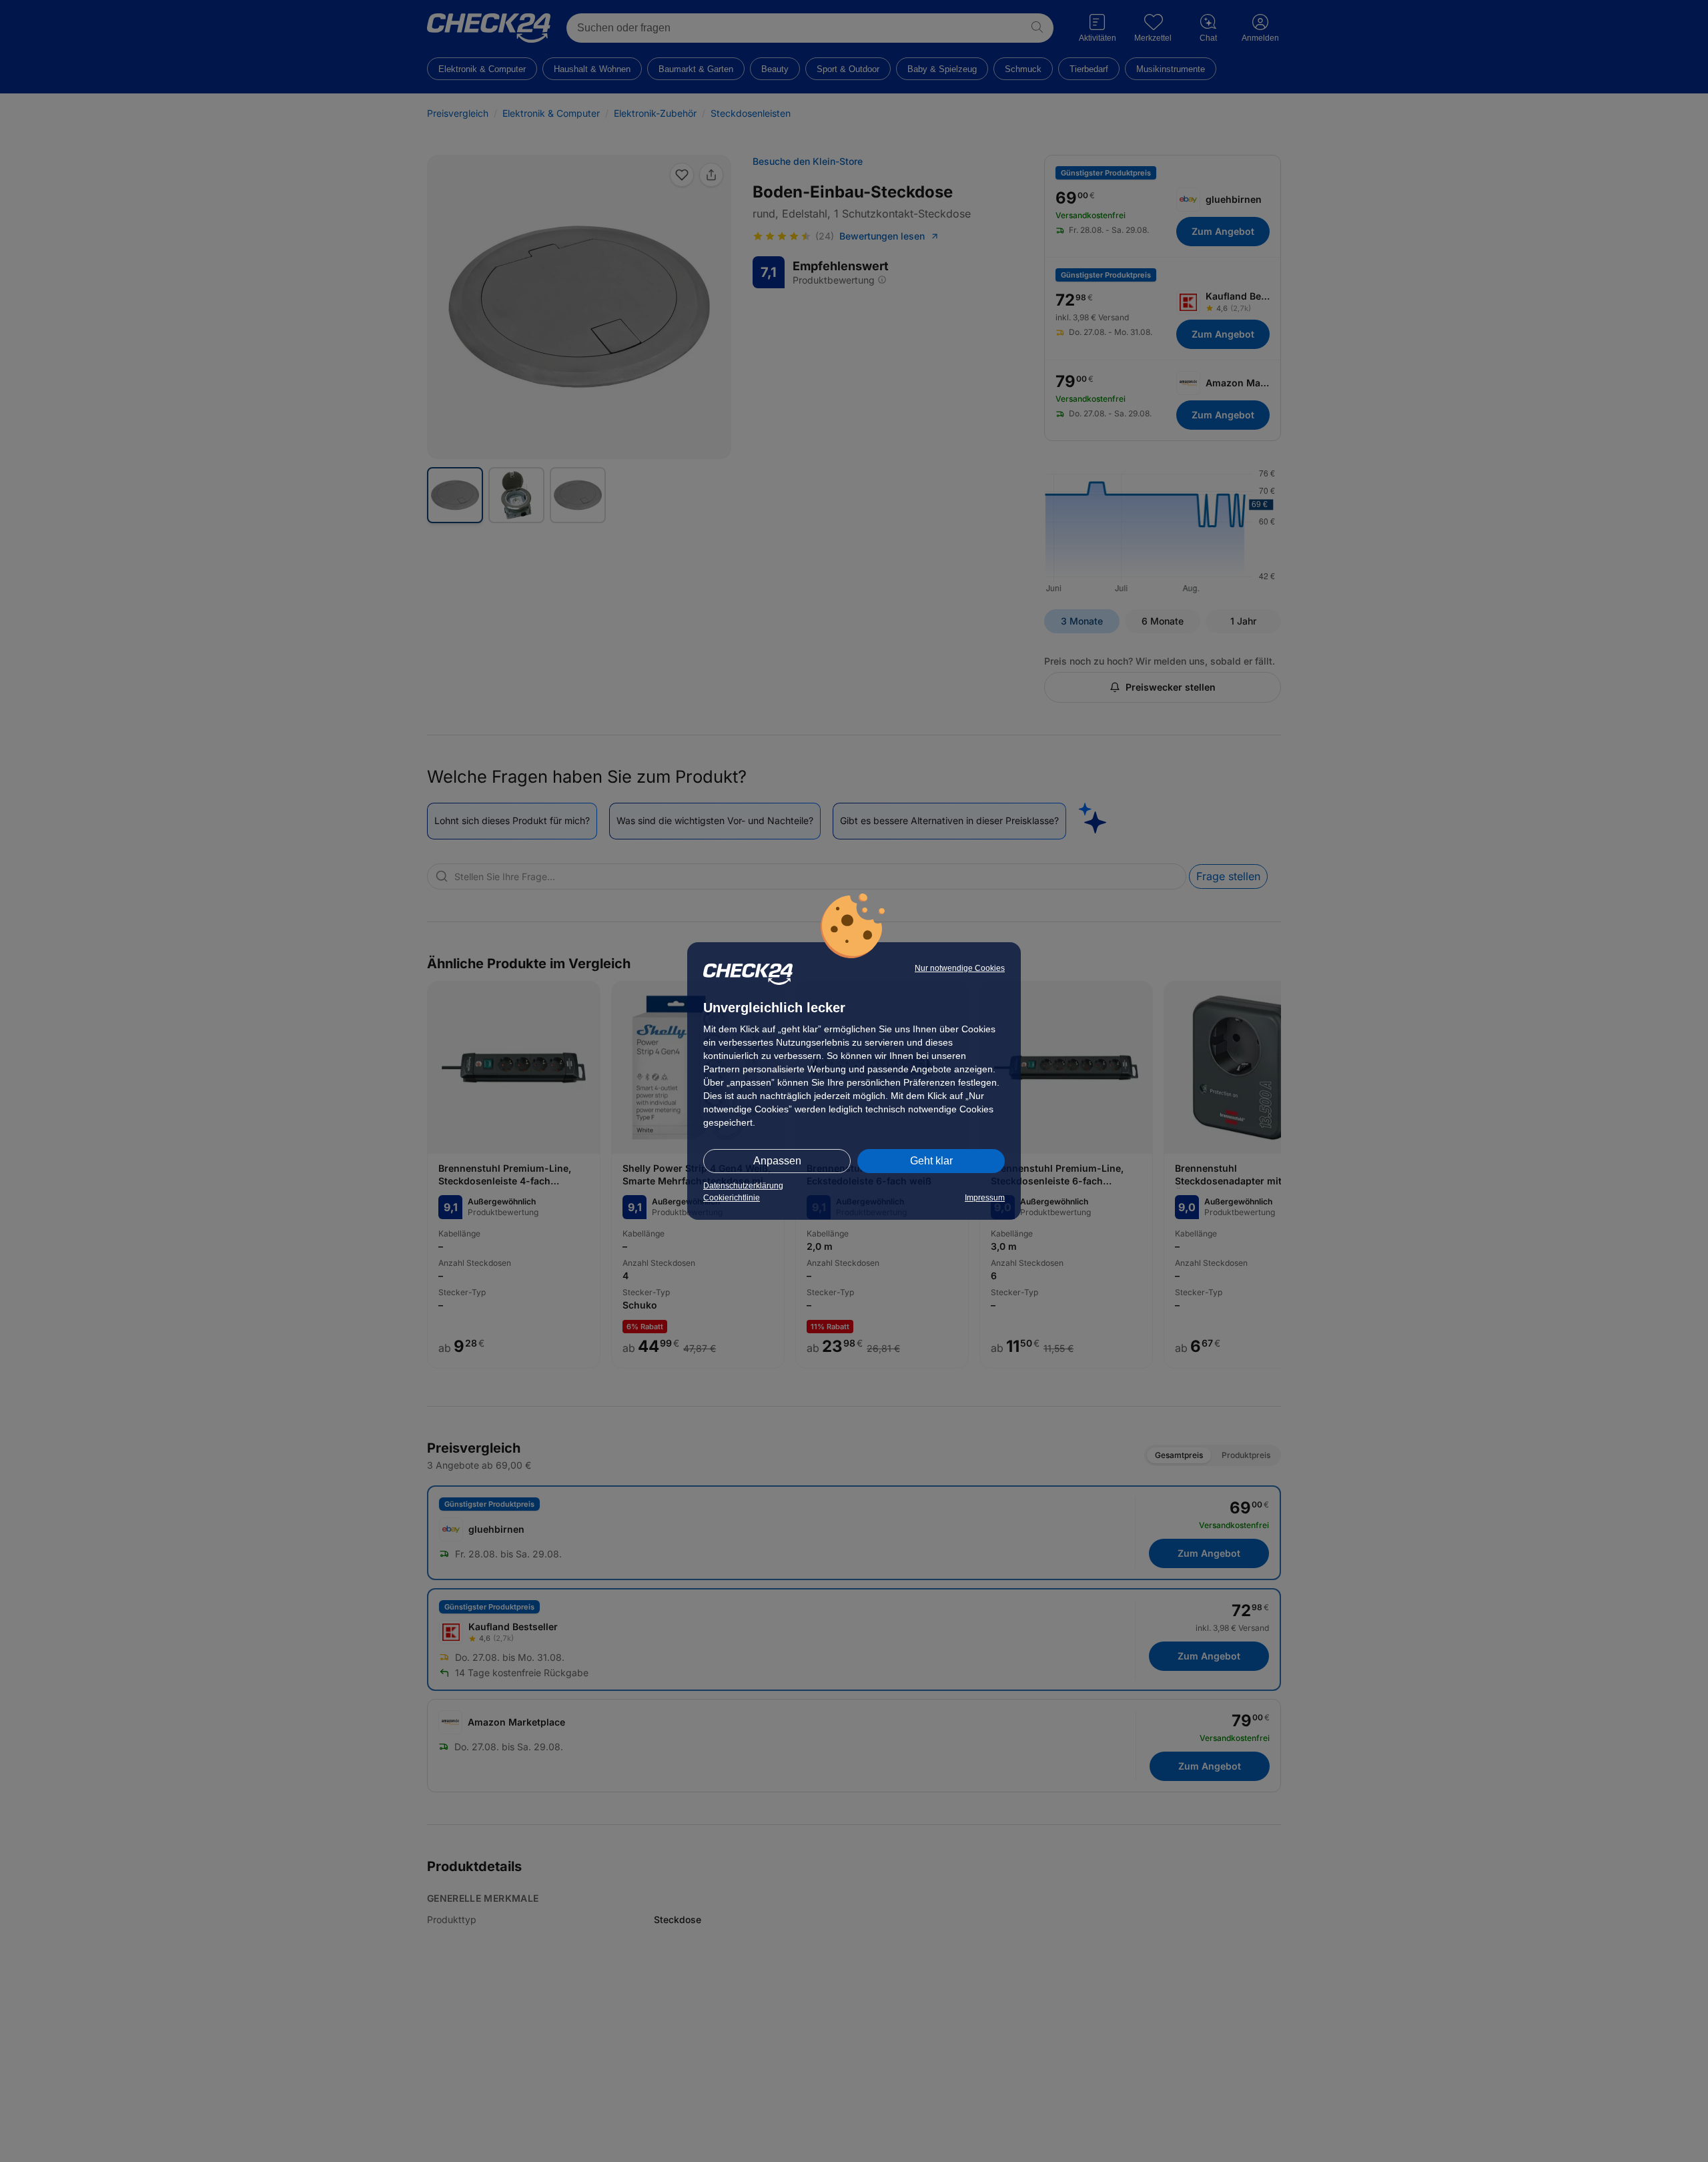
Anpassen (777, 1161)
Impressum (985, 1198)
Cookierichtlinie (732, 1198)
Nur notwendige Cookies (960, 968)
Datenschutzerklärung (743, 1186)
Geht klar (931, 1161)
